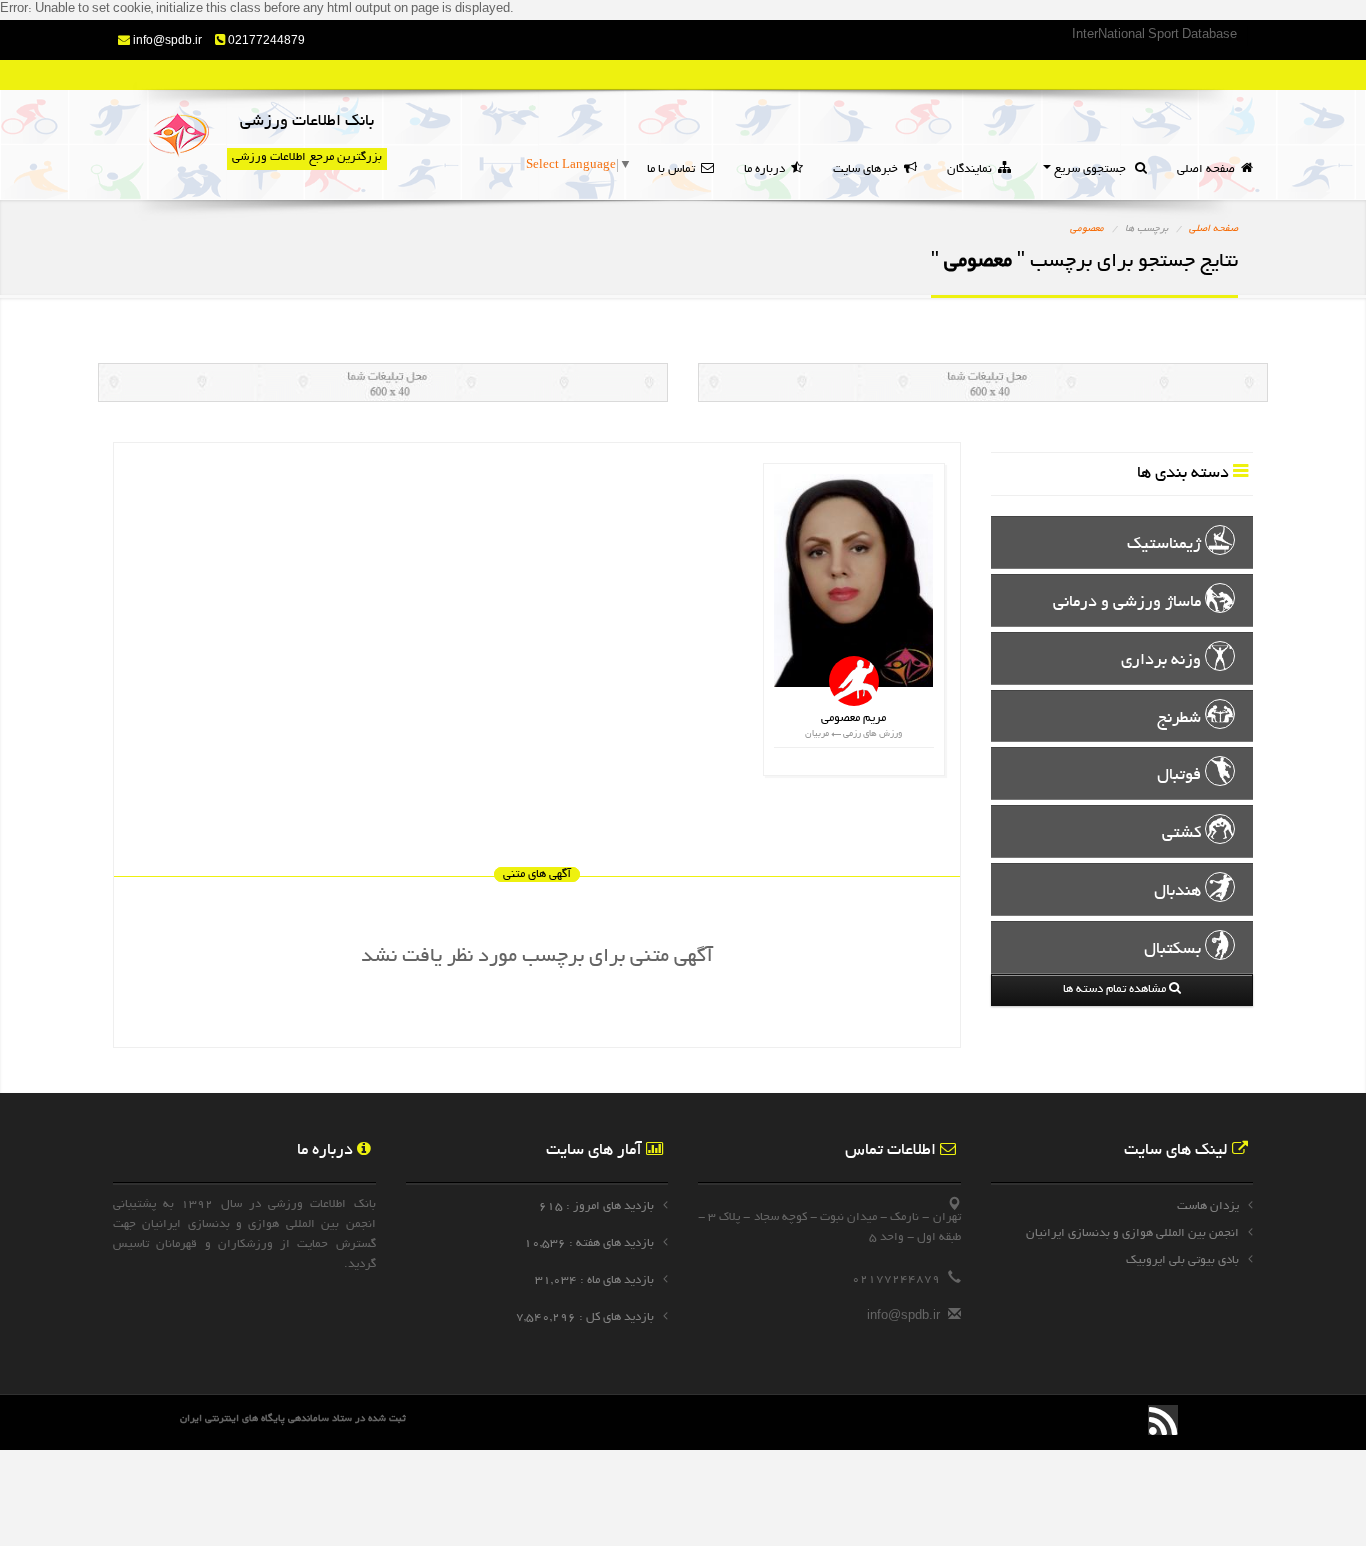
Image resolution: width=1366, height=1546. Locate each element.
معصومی (1087, 229)
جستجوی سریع (1093, 169)
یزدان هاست (1208, 1206)
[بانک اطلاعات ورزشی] (179, 137)
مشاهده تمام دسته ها (1116, 989)
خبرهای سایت (868, 169)
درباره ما (767, 169)
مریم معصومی (853, 718)
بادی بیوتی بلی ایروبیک (1182, 1260)
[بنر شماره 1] (383, 401)
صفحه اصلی (1209, 169)
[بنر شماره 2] (983, 401)
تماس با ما (674, 169)
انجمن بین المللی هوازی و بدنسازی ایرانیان (1132, 1233)
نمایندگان (972, 169)
